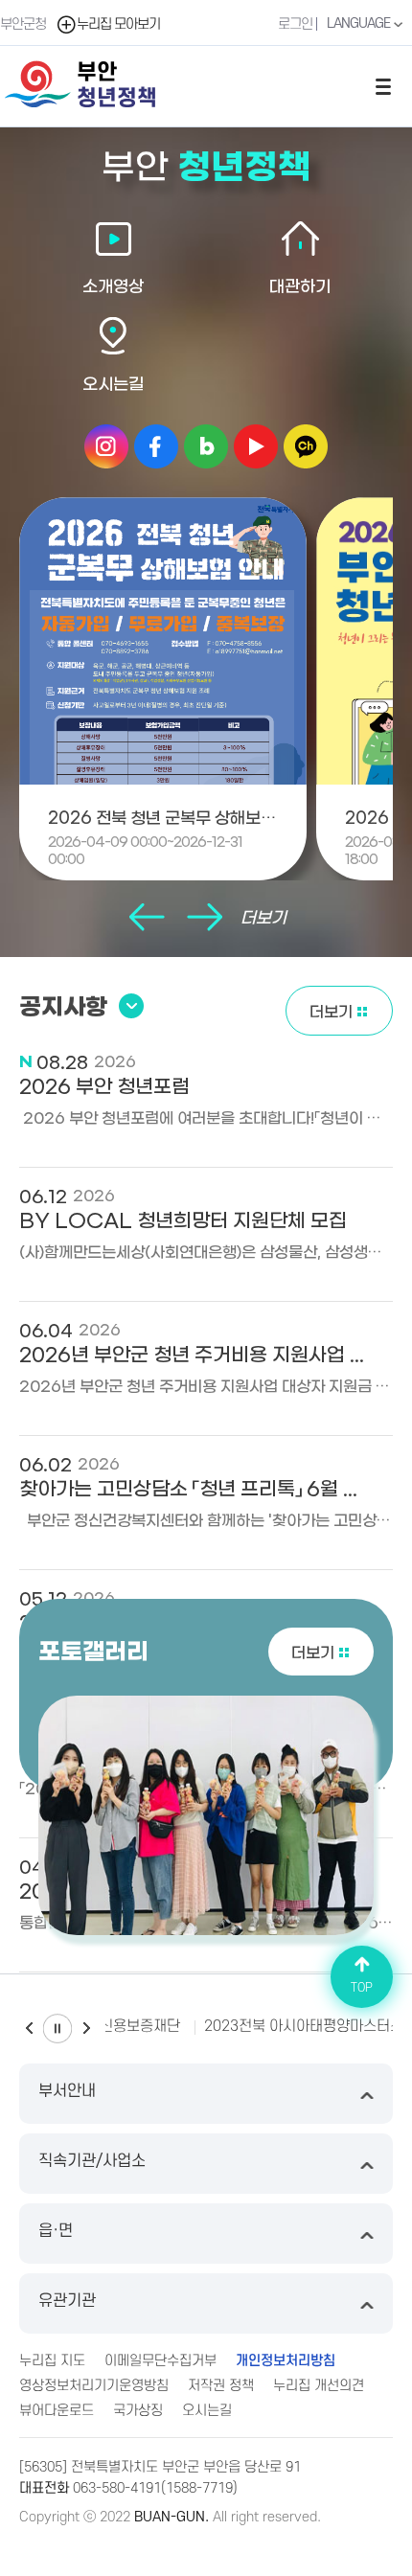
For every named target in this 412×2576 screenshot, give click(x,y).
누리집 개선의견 (319, 2386)
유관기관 (67, 2301)
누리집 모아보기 (118, 24)
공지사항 (63, 1007)
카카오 (306, 446)
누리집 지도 (52, 2361)
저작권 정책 (221, 2386)
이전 (147, 919)
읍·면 (56, 2231)
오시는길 (207, 2411)
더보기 (263, 919)
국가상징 (138, 2411)
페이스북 (156, 446)
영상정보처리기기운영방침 (94, 2386)
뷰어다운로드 (57, 2411)
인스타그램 (106, 446)
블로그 (206, 446)
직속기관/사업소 (92, 2161)
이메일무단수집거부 (160, 2361)
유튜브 (256, 446)
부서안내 (67, 2091)
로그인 (295, 24)
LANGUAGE (360, 23)
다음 (205, 919)
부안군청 (23, 24)
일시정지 (57, 2029)
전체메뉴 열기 (383, 86)
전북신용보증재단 (126, 2026)
